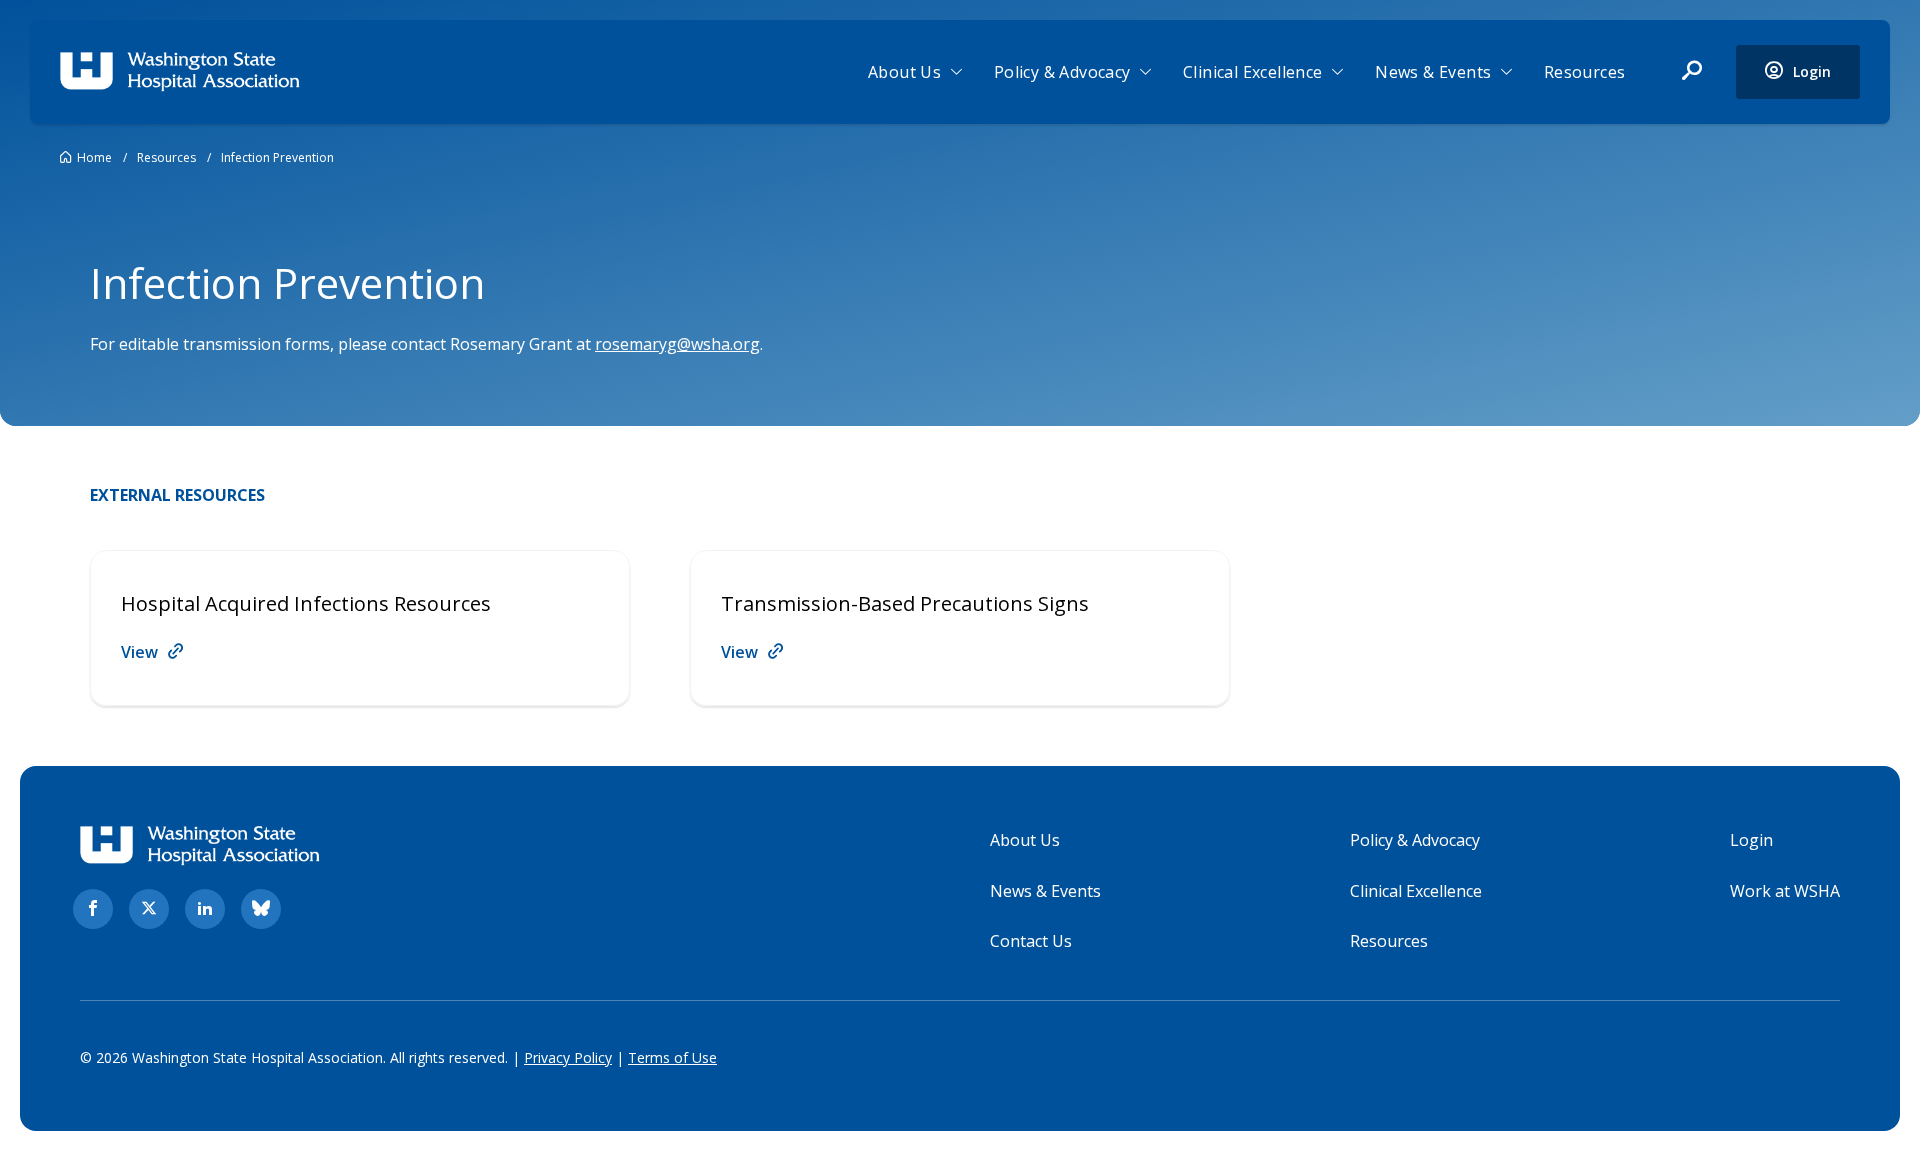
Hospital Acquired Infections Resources (306, 603)
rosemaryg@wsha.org (677, 344)
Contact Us (1031, 941)
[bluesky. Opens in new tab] (261, 909)
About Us (904, 72)
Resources (1585, 72)
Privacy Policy (568, 1057)
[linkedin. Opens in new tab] (205, 909)
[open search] (1692, 72)
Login (1751, 840)
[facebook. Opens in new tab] (93, 909)
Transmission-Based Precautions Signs (905, 603)
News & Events (1433, 72)
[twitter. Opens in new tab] (149, 909)
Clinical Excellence (1253, 72)
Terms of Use (672, 1057)
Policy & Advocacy (1062, 72)
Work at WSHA (1785, 891)
